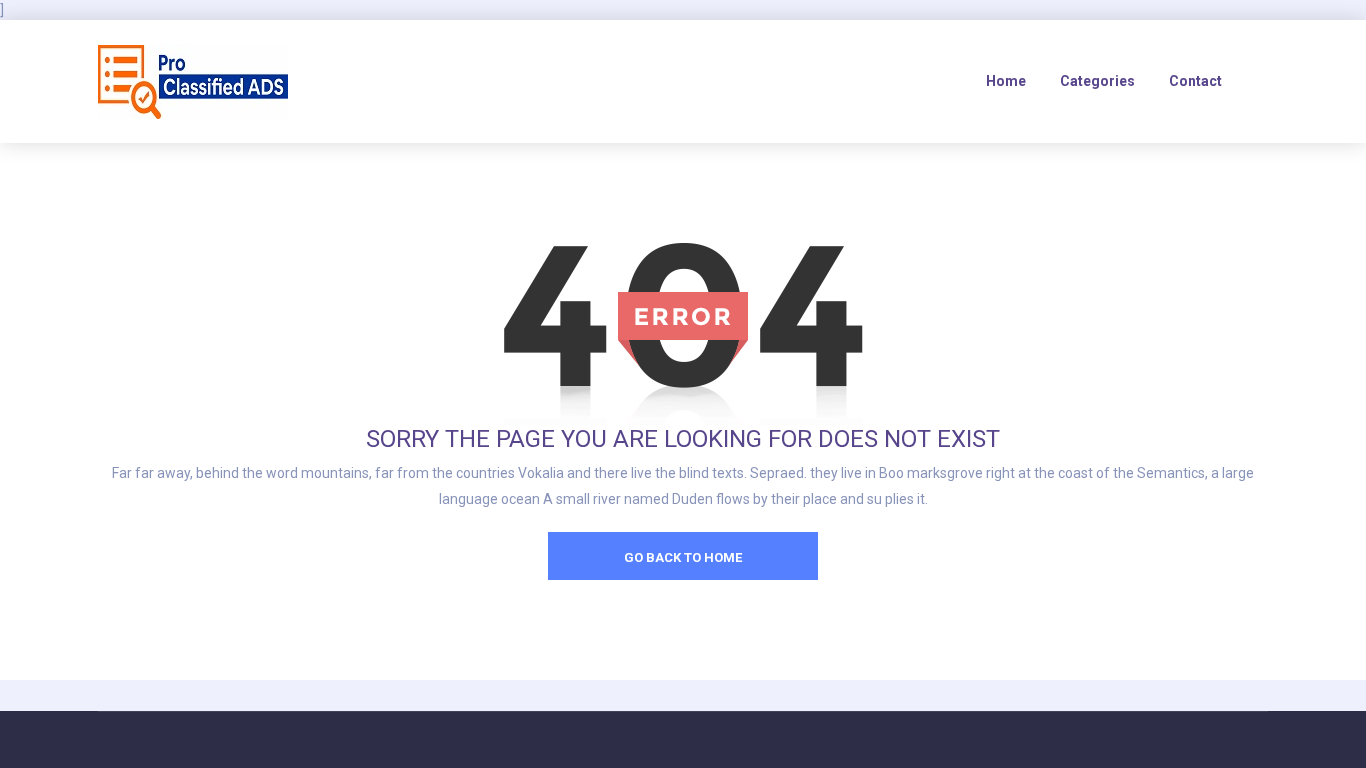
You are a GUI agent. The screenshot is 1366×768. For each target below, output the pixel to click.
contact (1195, 81)
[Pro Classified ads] (193, 81)
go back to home (683, 557)
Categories (1097, 81)
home (1006, 81)
